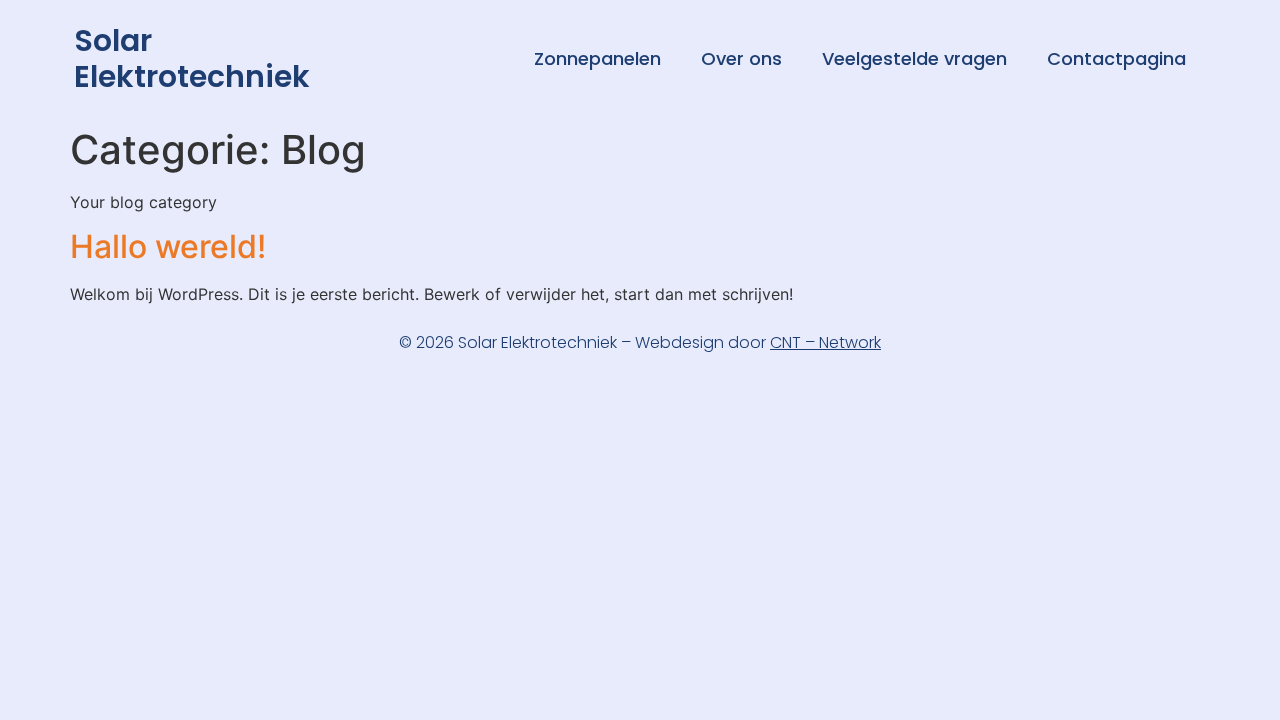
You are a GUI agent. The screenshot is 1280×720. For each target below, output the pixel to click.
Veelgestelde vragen (914, 58)
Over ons (741, 58)
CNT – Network (825, 342)
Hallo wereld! (168, 246)
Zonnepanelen (597, 58)
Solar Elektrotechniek (192, 58)
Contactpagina (1116, 58)
